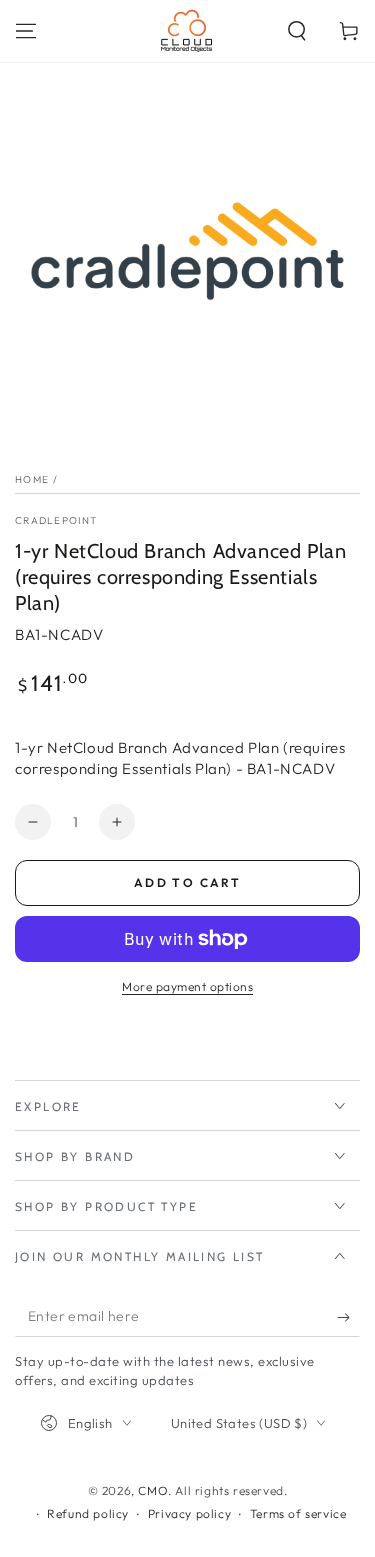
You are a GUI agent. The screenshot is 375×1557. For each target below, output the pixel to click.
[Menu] (26, 31)
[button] (297, 31)
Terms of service (298, 1513)
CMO (153, 1490)
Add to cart (187, 882)
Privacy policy (189, 1513)
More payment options (187, 986)
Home (32, 479)
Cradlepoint (56, 520)
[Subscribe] (348, 1317)
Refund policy (88, 1513)
